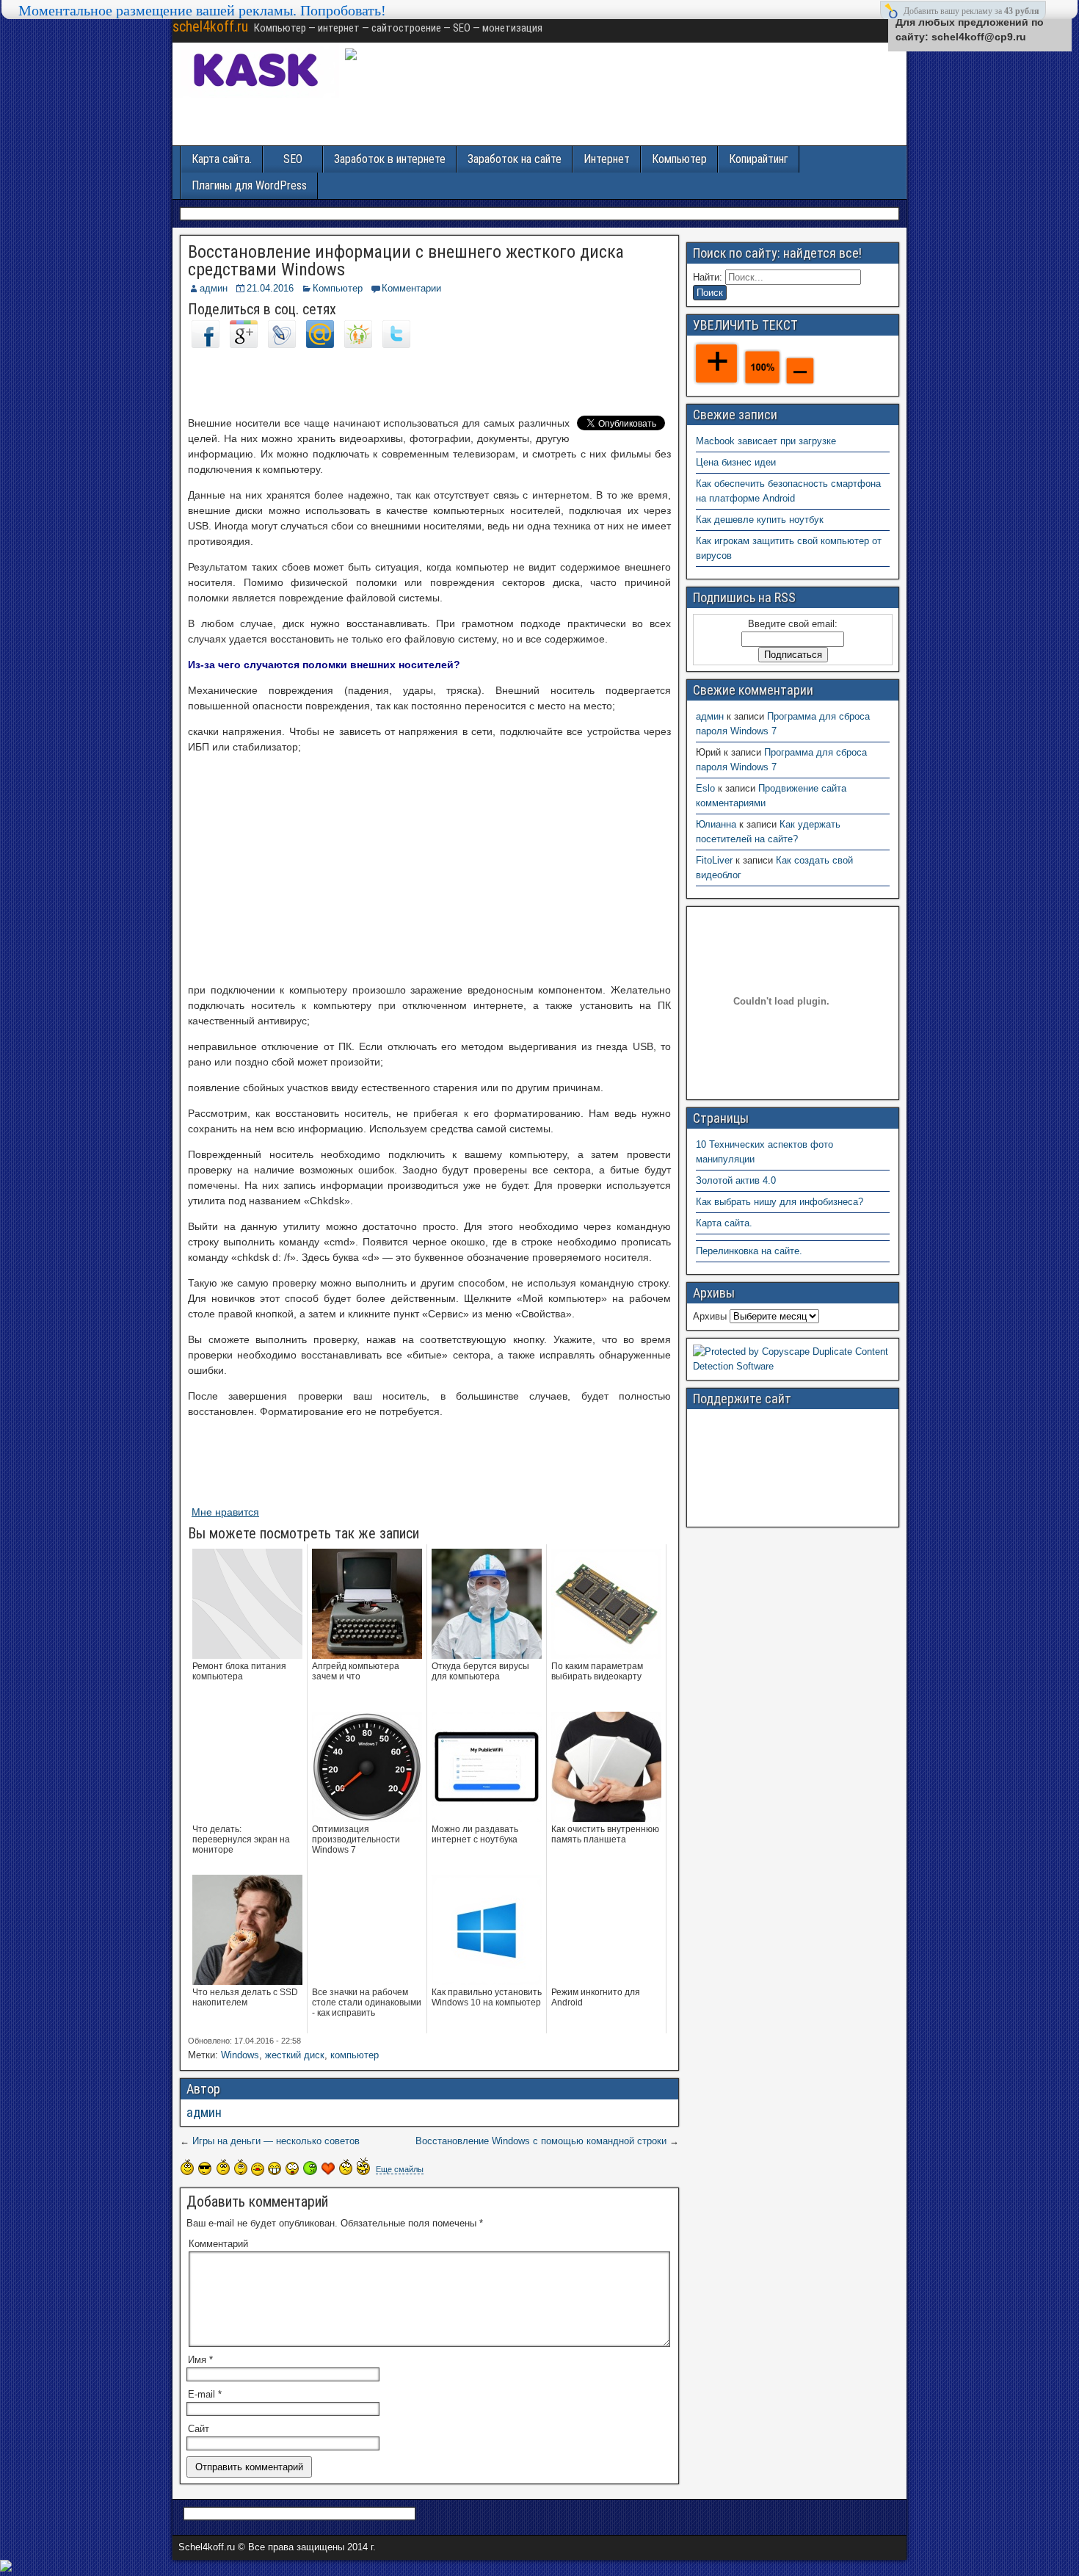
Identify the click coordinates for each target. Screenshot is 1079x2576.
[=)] (187, 2167)
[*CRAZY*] (363, 2166)
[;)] (241, 2167)
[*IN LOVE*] (328, 2168)
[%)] (346, 2167)
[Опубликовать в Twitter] (396, 344)
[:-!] (310, 2168)
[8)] (205, 2168)
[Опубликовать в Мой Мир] (320, 344)
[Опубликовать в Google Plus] (244, 344)
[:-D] (275, 2168)
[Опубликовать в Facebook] (206, 344)
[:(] (223, 2167)
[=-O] (292, 2168)
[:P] (258, 2169)
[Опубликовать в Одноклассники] (358, 344)
